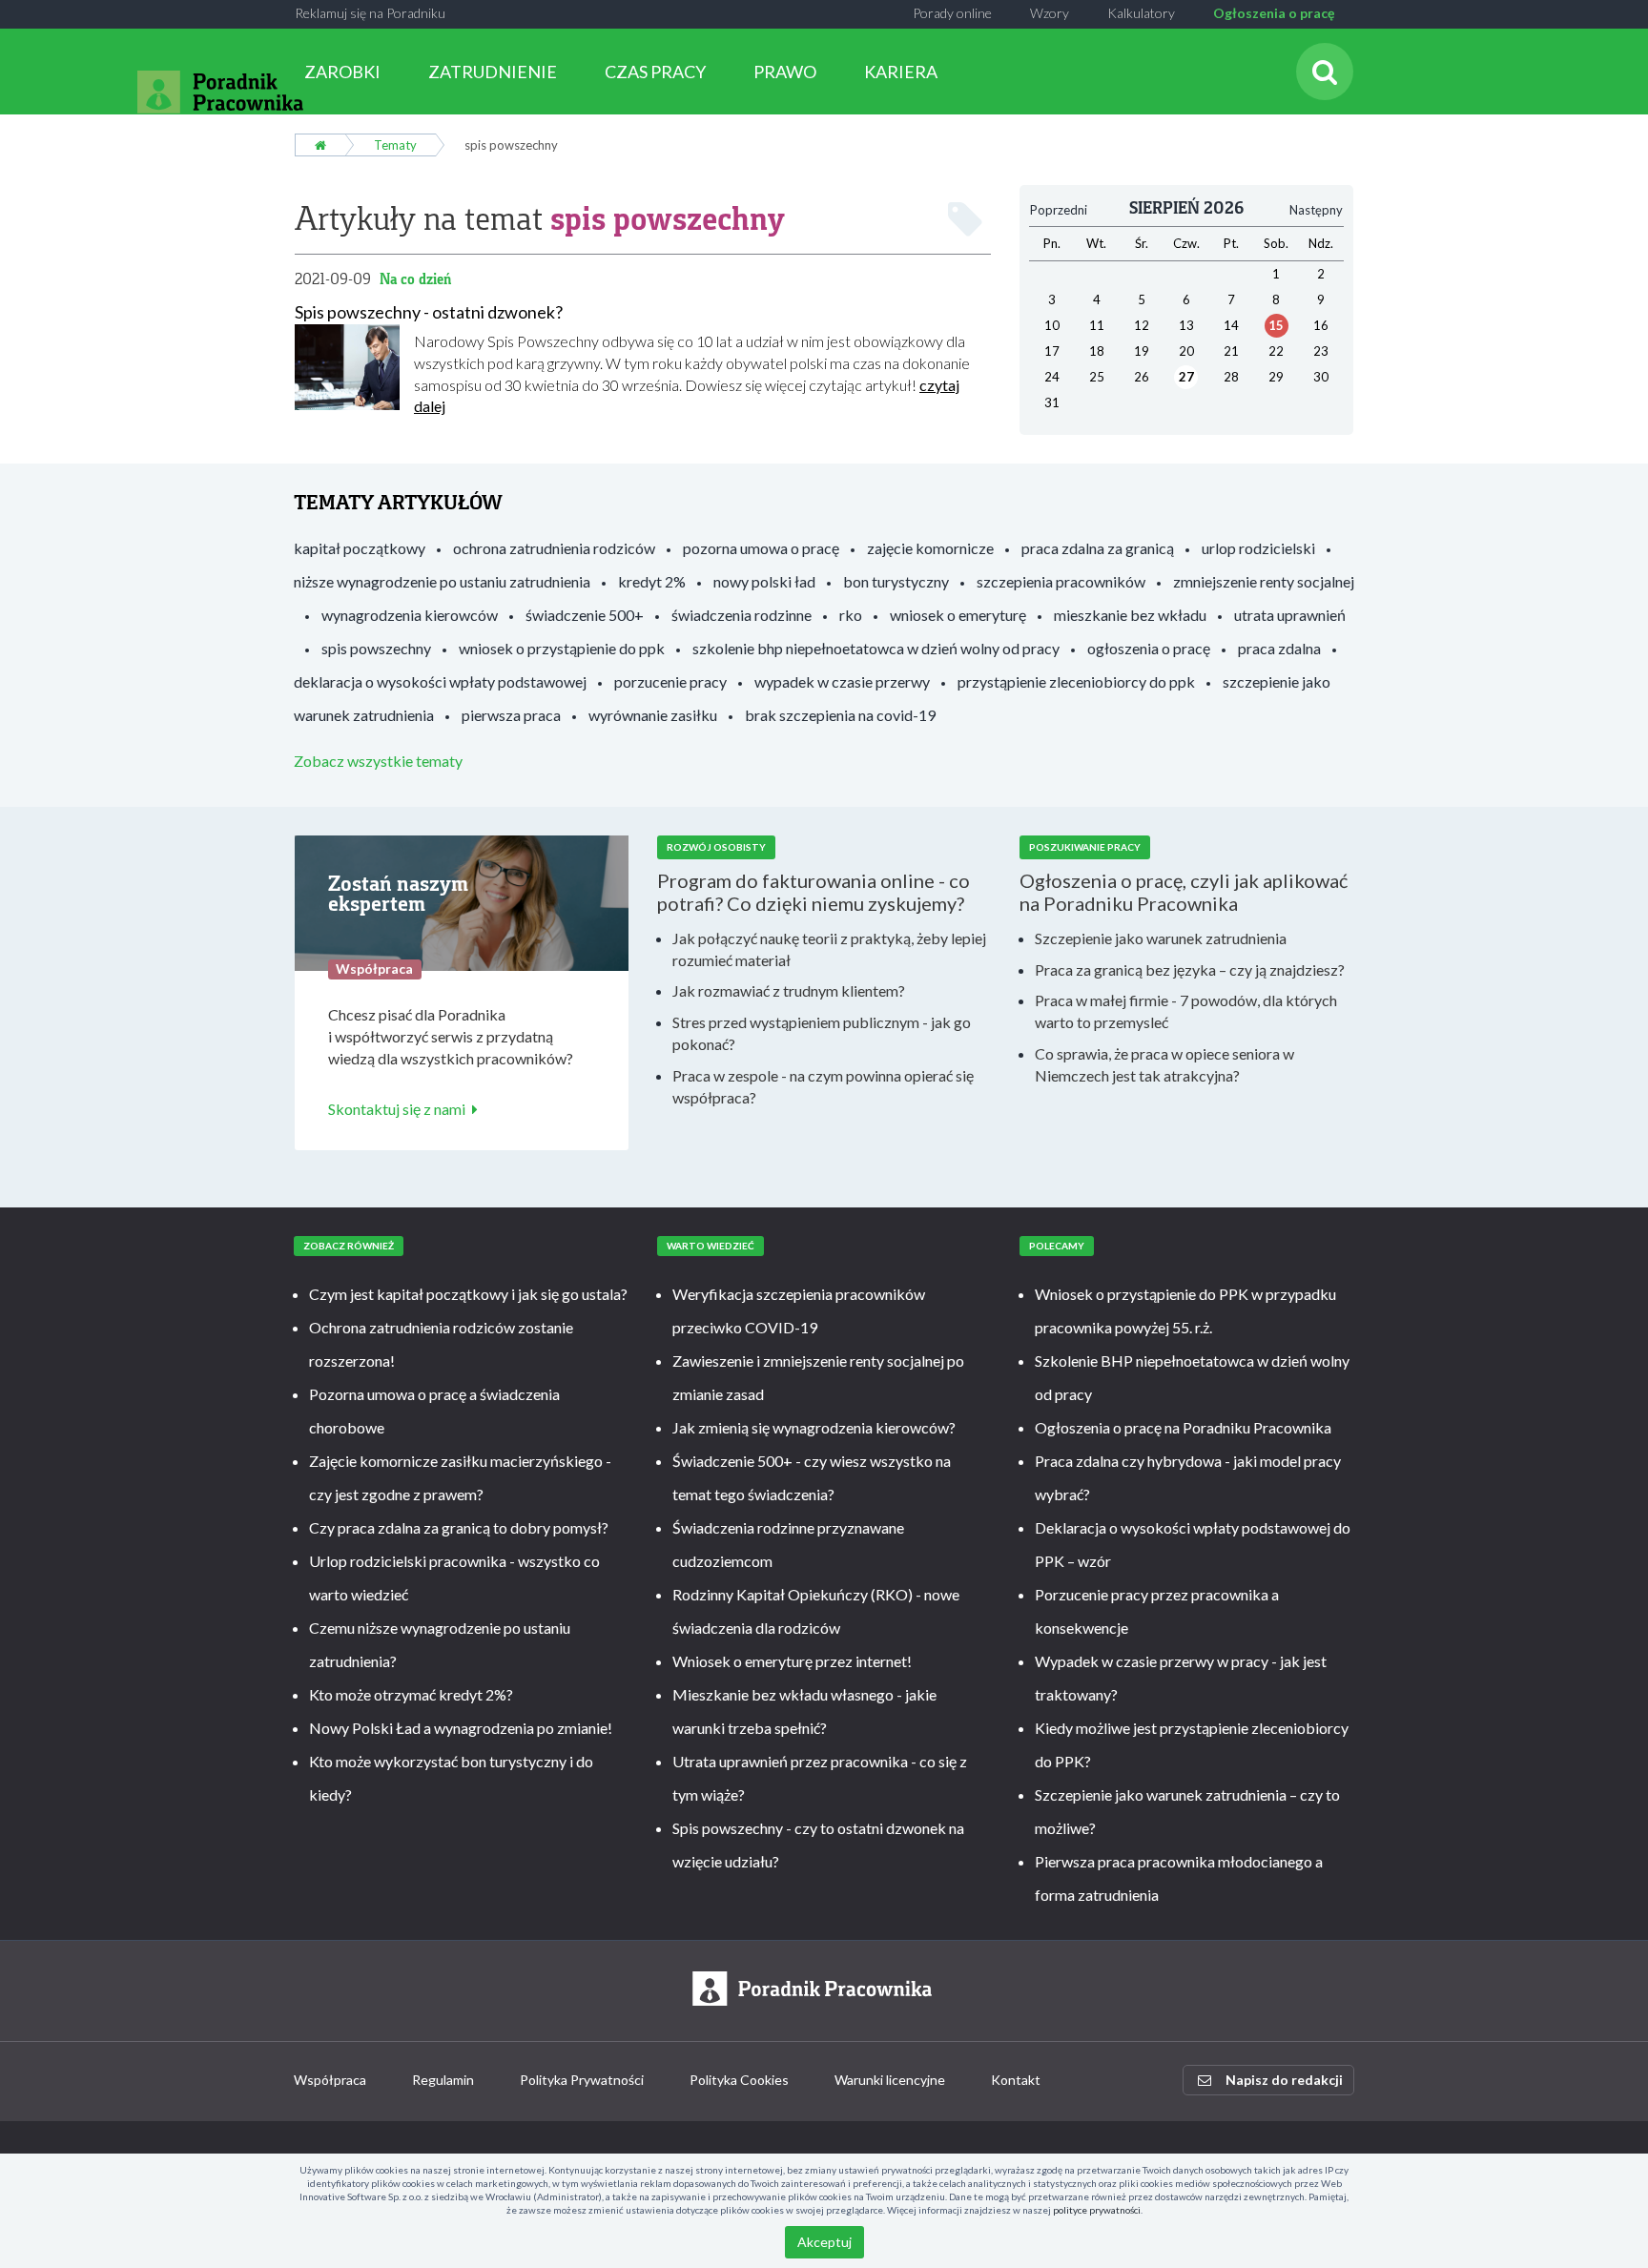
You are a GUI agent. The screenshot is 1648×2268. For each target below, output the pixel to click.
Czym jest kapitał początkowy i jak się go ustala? (468, 1294)
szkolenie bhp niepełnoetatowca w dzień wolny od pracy (876, 648)
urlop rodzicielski (1258, 548)
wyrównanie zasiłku (653, 715)
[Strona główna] (320, 145)
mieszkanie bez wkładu (1130, 615)
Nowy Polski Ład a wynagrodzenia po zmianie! (461, 1728)
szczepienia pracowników (1061, 581)
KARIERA (901, 72)
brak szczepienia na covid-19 (840, 715)
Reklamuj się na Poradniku (370, 13)
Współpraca (330, 2080)
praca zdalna (1279, 648)
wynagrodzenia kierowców (410, 615)
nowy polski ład (764, 581)
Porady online (952, 13)
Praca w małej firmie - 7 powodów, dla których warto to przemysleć (1186, 1011)
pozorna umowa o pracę (761, 548)
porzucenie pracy (670, 681)
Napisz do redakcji (1284, 2080)
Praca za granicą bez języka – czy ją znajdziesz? (1190, 969)
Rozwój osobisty (716, 847)
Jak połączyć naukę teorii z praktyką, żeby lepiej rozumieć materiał (829, 949)
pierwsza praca (511, 715)
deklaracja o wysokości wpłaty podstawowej (440, 681)
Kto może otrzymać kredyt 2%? (411, 1694)
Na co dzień (415, 279)
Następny (1316, 210)
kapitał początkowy (360, 548)
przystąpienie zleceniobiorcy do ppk (1076, 681)
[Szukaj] (1325, 72)
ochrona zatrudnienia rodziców (554, 548)
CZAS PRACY (655, 72)
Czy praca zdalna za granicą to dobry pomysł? (459, 1527)
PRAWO (785, 72)
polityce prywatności (1097, 2210)
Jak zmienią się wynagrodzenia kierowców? (814, 1427)
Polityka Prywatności (582, 2080)
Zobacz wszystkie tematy (378, 761)
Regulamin (443, 2080)
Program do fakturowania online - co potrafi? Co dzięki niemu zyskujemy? (814, 892)
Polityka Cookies (739, 2080)
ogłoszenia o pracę (1149, 648)
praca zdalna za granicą (1098, 548)
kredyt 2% (652, 581)
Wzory (1050, 13)
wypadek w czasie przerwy (842, 681)
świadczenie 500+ (585, 615)
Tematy (395, 145)
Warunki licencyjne (890, 2080)
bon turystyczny (896, 581)
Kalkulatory (1141, 13)
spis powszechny (376, 648)
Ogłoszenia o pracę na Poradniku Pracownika (1183, 1427)
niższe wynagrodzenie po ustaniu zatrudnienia (442, 581)
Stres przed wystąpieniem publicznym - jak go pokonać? (822, 1033)
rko (851, 615)
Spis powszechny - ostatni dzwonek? (429, 312)
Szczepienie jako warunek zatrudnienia (1161, 938)
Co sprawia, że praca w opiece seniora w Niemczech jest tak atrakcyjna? (1164, 1064)
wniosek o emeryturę (958, 615)
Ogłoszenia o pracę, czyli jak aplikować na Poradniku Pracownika (1184, 892)
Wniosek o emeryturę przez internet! (792, 1661)
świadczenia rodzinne (742, 615)
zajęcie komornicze (930, 548)
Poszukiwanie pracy (1085, 847)
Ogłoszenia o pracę (1274, 13)
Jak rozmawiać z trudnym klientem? (789, 990)
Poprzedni (1059, 210)
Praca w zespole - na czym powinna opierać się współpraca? (823, 1086)
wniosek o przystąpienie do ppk (562, 648)
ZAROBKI (342, 72)
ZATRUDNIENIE (493, 72)
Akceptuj (824, 2242)
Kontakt (1016, 2080)
